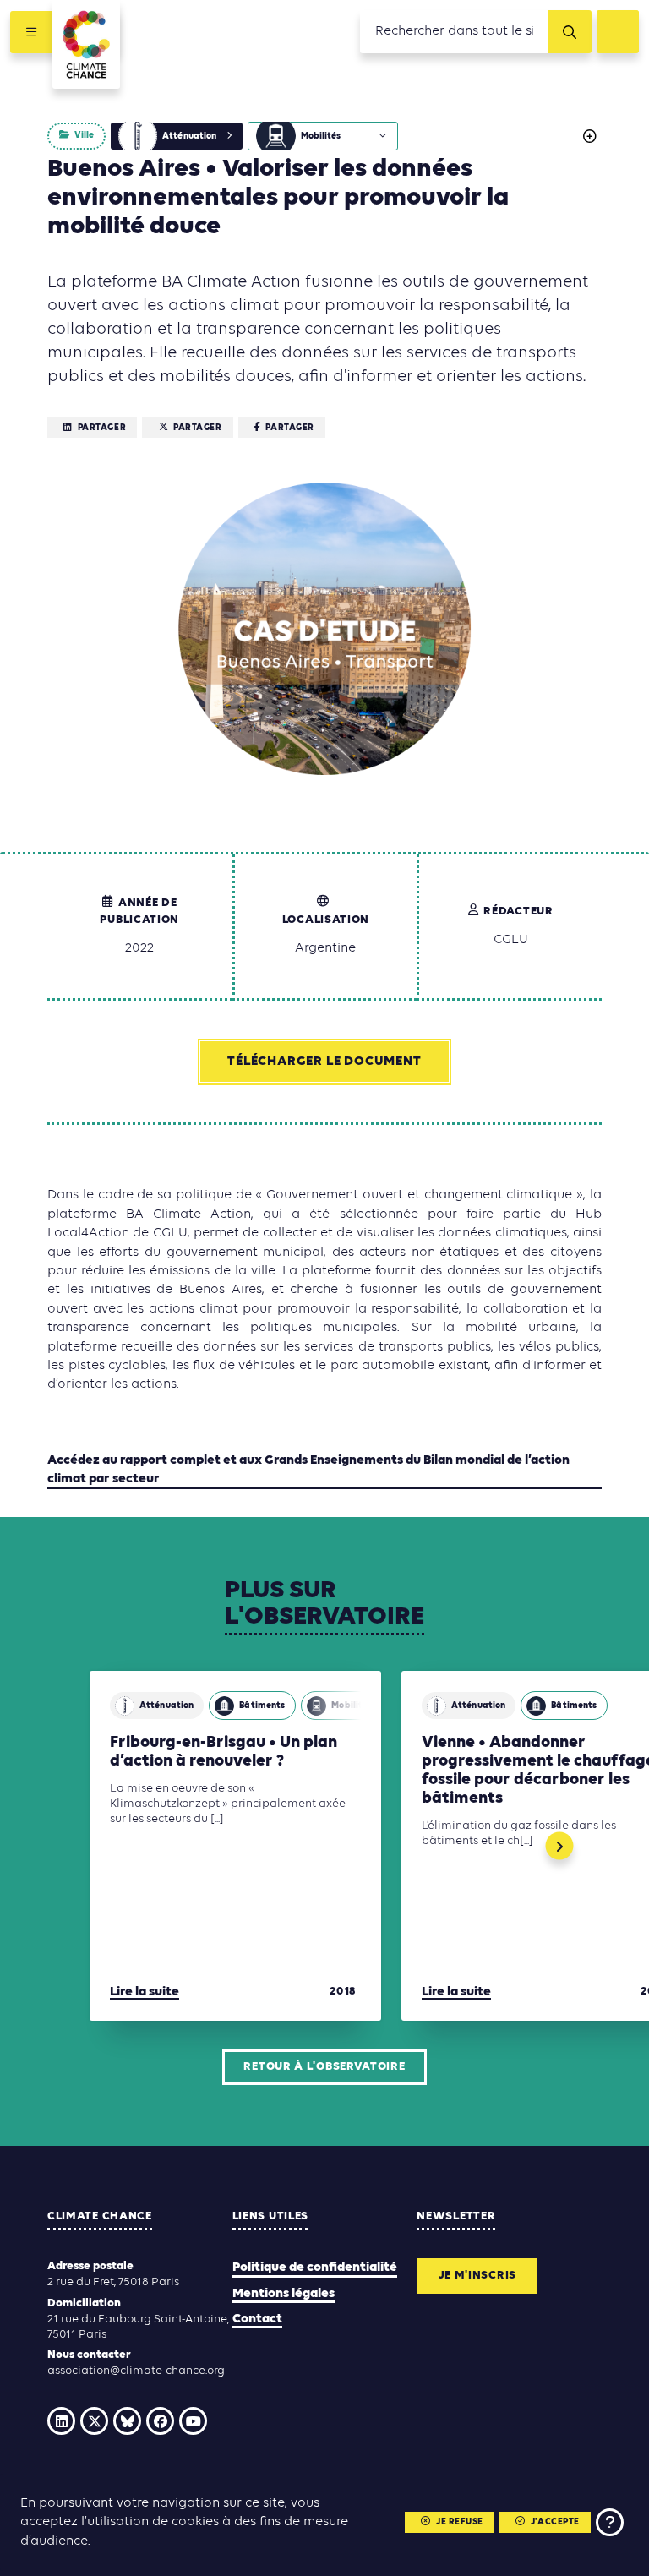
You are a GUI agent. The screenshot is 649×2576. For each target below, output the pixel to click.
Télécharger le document (324, 1062)
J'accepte (555, 2522)
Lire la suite (145, 1992)
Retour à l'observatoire (324, 2067)
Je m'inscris (477, 2276)
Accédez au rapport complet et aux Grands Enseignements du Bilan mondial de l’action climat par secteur (308, 1470)
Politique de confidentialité (315, 2268)
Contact (257, 2319)
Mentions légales (284, 2294)
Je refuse (460, 2522)
